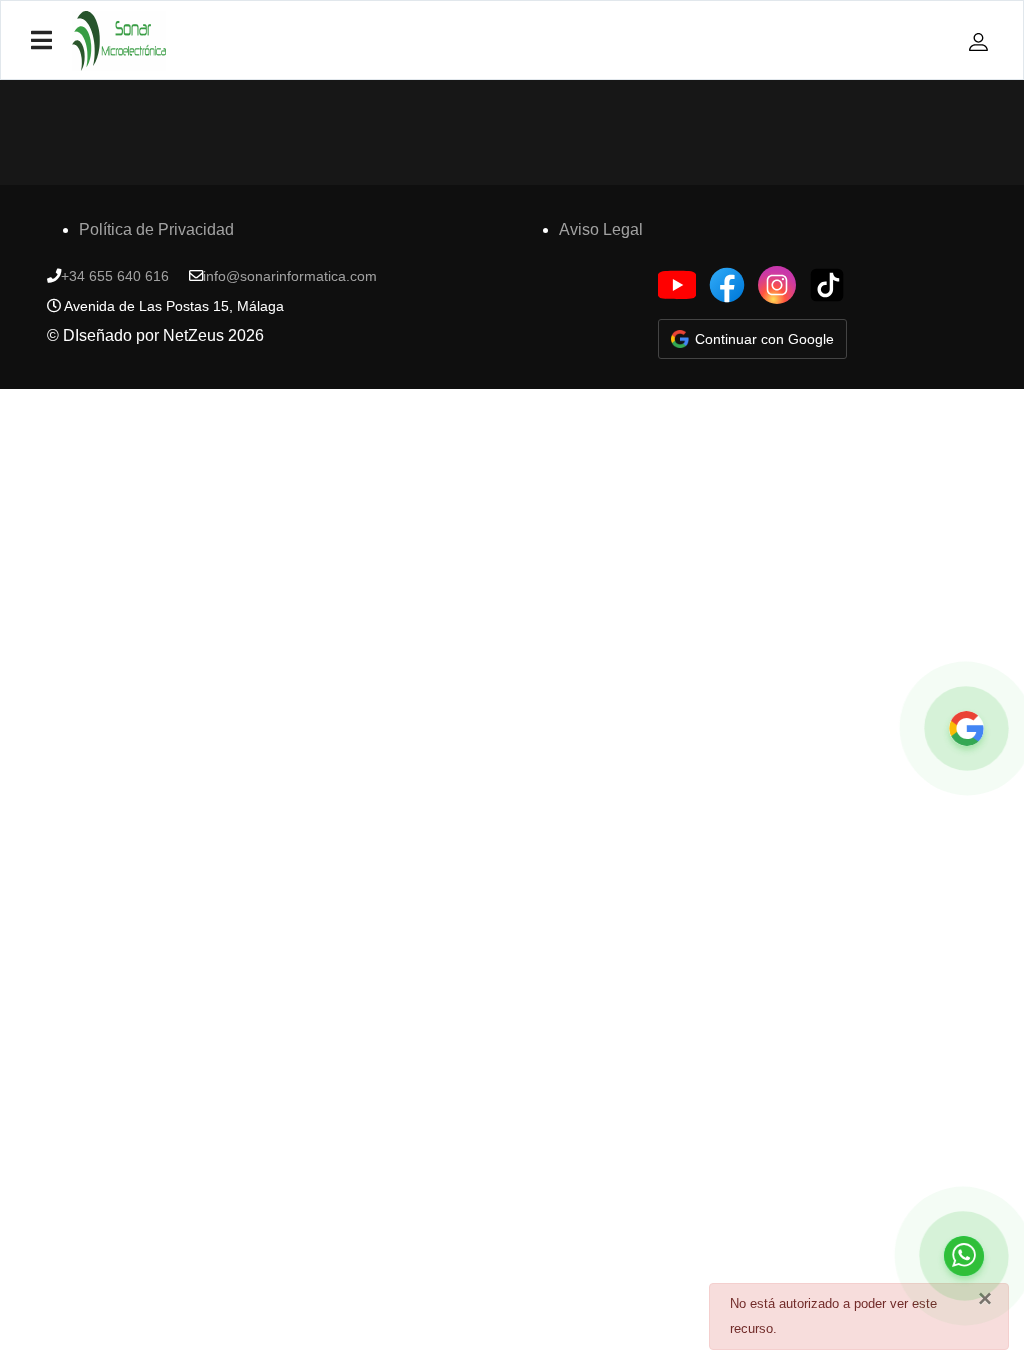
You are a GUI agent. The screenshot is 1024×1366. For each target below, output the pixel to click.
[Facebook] (727, 285)
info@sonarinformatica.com (290, 276)
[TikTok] (827, 285)
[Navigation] (41, 41)
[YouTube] (677, 285)
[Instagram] (777, 285)
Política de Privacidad (156, 229)
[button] (981, 41)
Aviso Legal (601, 229)
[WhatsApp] (964, 1256)
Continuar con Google (764, 339)
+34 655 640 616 (115, 276)
